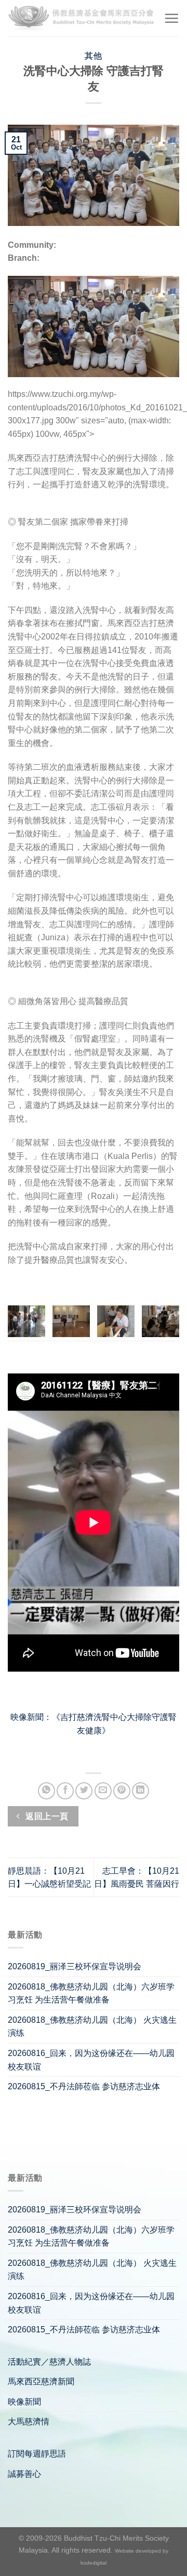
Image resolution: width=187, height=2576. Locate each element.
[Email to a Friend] (103, 1791)
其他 (93, 56)
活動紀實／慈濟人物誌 (49, 2362)
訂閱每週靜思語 (37, 2454)
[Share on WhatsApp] (46, 1791)
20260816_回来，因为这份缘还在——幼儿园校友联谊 (91, 2060)
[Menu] (171, 18)
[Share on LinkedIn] (141, 1791)
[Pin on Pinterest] (122, 1791)
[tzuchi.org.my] (82, 18)
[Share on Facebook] (65, 1791)
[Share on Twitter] (84, 1791)
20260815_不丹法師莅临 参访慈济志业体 (84, 2086)
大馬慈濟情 (29, 2421)
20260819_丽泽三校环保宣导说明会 (75, 1966)
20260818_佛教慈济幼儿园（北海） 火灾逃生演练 (92, 2027)
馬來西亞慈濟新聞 (41, 2381)
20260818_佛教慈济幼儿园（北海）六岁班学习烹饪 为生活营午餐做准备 (91, 1993)
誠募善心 (24, 2474)
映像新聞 (24, 2402)
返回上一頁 (46, 1816)
